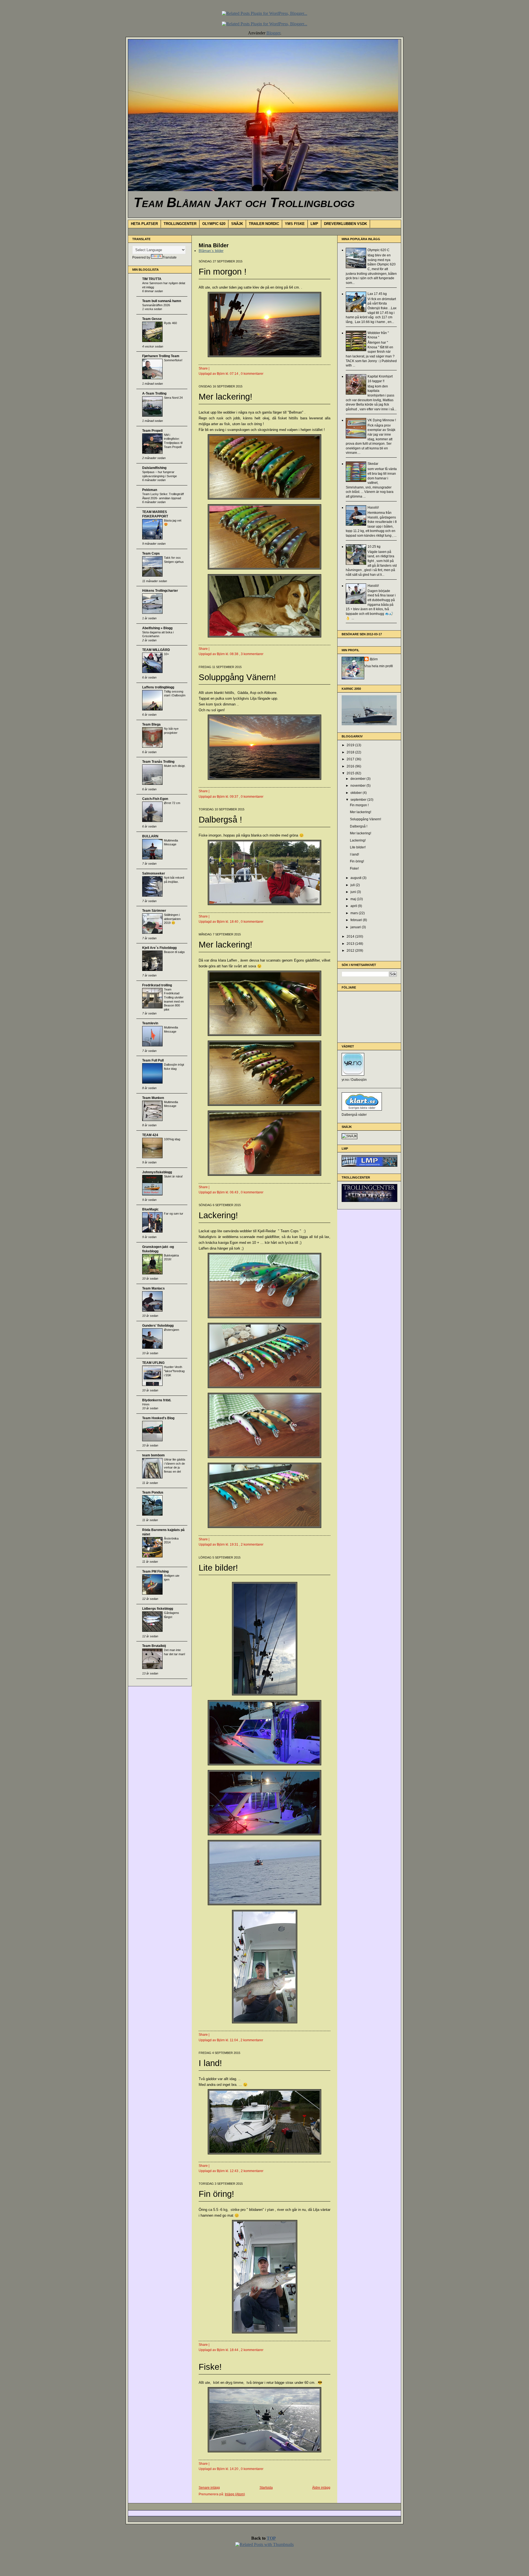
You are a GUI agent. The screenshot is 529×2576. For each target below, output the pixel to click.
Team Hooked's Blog (158, 1418)
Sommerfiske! (173, 360)
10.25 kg (374, 547)
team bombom (153, 1455)
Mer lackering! (226, 397)
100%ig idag (172, 1139)
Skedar (373, 464)
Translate (170, 257)
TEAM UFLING (153, 1363)
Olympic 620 (214, 224)
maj (354, 899)
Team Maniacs (153, 1288)
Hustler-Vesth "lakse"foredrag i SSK (174, 1371)
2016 (351, 766)
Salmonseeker (154, 873)
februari (357, 920)
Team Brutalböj (154, 1646)
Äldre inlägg (321, 2488)
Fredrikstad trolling (157, 985)
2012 (351, 951)
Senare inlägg (209, 2488)
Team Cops (151, 553)
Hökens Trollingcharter (160, 591)
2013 (351, 944)
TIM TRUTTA (152, 279)
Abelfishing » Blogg (157, 628)
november (358, 786)
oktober (357, 793)
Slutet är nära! (173, 1176)
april (354, 906)
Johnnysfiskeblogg (157, 1172)
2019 (351, 745)
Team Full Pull (153, 1060)
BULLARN (150, 836)
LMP (314, 224)
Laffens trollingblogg (158, 687)
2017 (351, 759)
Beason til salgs (174, 952)
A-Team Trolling (154, 393)
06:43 (234, 1192)
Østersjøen (172, 1330)
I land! (210, 2063)
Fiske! (210, 2367)
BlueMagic (150, 1209)
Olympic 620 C (379, 250)
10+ (166, 654)
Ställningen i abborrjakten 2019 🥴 (172, 919)
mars (355, 913)
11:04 (234, 2040)
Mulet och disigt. (175, 766)
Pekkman (150, 490)
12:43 (234, 2171)
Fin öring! (216, 2194)
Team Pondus (153, 1492)
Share (203, 368)
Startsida (266, 2488)
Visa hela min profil (379, 666)
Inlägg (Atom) (235, 2494)
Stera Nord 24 (173, 398)
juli (353, 885)
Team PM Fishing (155, 1571)
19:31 (234, 1544)
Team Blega (151, 724)
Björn (374, 659)
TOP (271, 2538)
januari (356, 927)
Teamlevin (150, 1023)
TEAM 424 (150, 1135)
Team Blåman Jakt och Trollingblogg (244, 202)
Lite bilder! (218, 1568)
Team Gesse (152, 319)
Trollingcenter (180, 224)
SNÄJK (237, 224)
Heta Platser (144, 224)
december (358, 779)
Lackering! (218, 1215)
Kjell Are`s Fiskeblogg (159, 948)
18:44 (234, 2350)
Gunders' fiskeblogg (158, 1326)
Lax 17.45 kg (377, 294)
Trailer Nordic (264, 224)
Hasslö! (373, 507)
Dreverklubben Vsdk (346, 224)
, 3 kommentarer (251, 654)
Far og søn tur (174, 1214)
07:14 (234, 374)
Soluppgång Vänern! (237, 677)
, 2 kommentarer (251, 1544)
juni (354, 892)
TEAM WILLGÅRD (156, 650)
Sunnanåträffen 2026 (156, 305)
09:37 (234, 797)
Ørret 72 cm (172, 803)
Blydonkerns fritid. (157, 1400)
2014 (351, 937)
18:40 (234, 922)
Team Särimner (154, 911)
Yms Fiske (295, 224)
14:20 (234, 2469)
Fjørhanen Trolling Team (161, 356)
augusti (356, 878)
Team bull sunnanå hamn (162, 301)
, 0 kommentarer (251, 374)
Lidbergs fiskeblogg (158, 1609)
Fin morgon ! (223, 272)
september (359, 800)
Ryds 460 (170, 323)
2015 (351, 773)
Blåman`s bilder (211, 251)
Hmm (146, 1404)
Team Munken (153, 1098)
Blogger (273, 33)
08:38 (234, 654)
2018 (351, 752)
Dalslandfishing (154, 468)
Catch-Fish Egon (155, 799)
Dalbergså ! (220, 820)
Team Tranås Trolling (158, 762)
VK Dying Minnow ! (382, 420)
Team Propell (152, 431)
